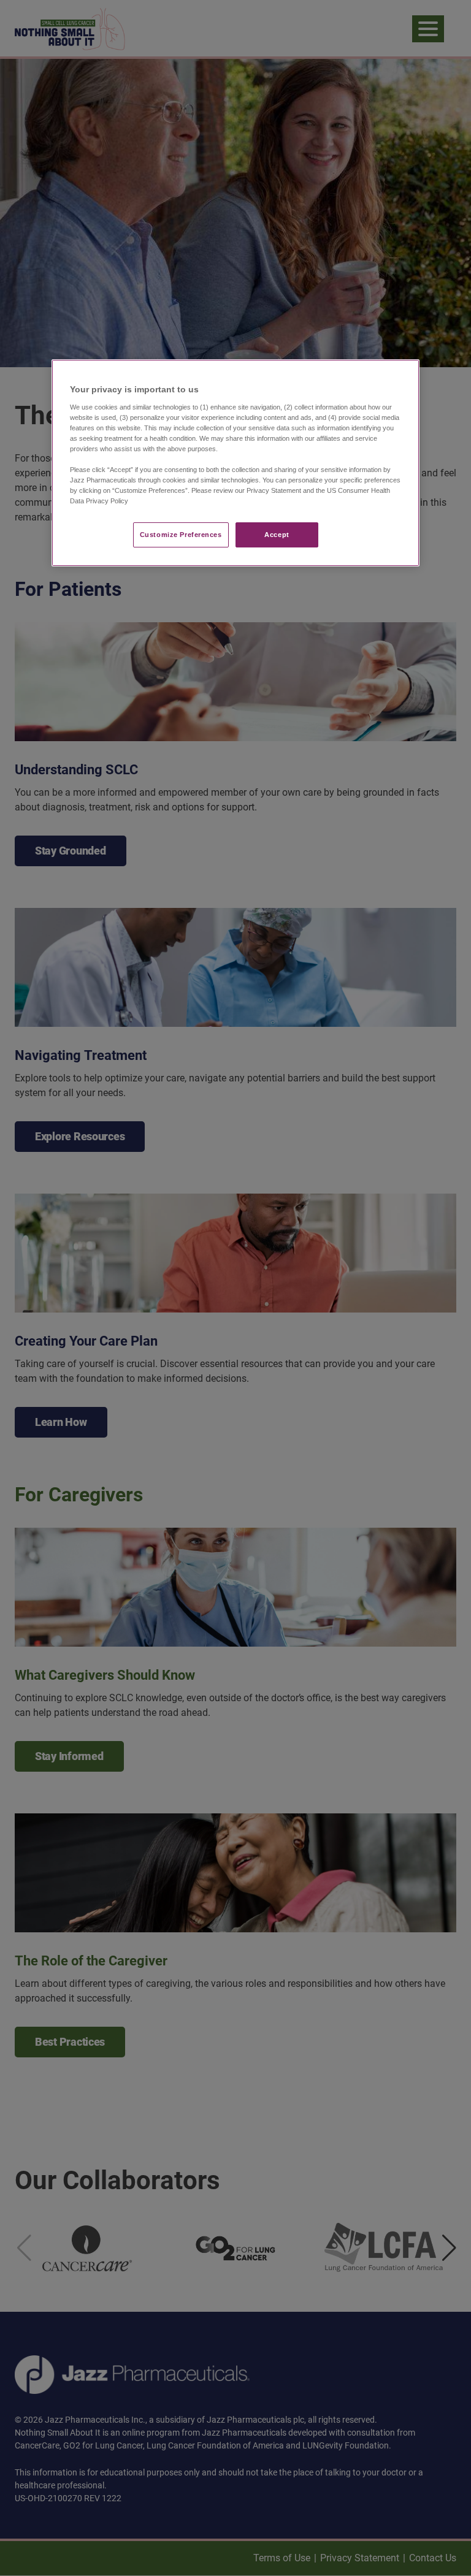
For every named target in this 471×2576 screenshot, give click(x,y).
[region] (235, 463)
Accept (277, 535)
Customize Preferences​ (181, 535)
